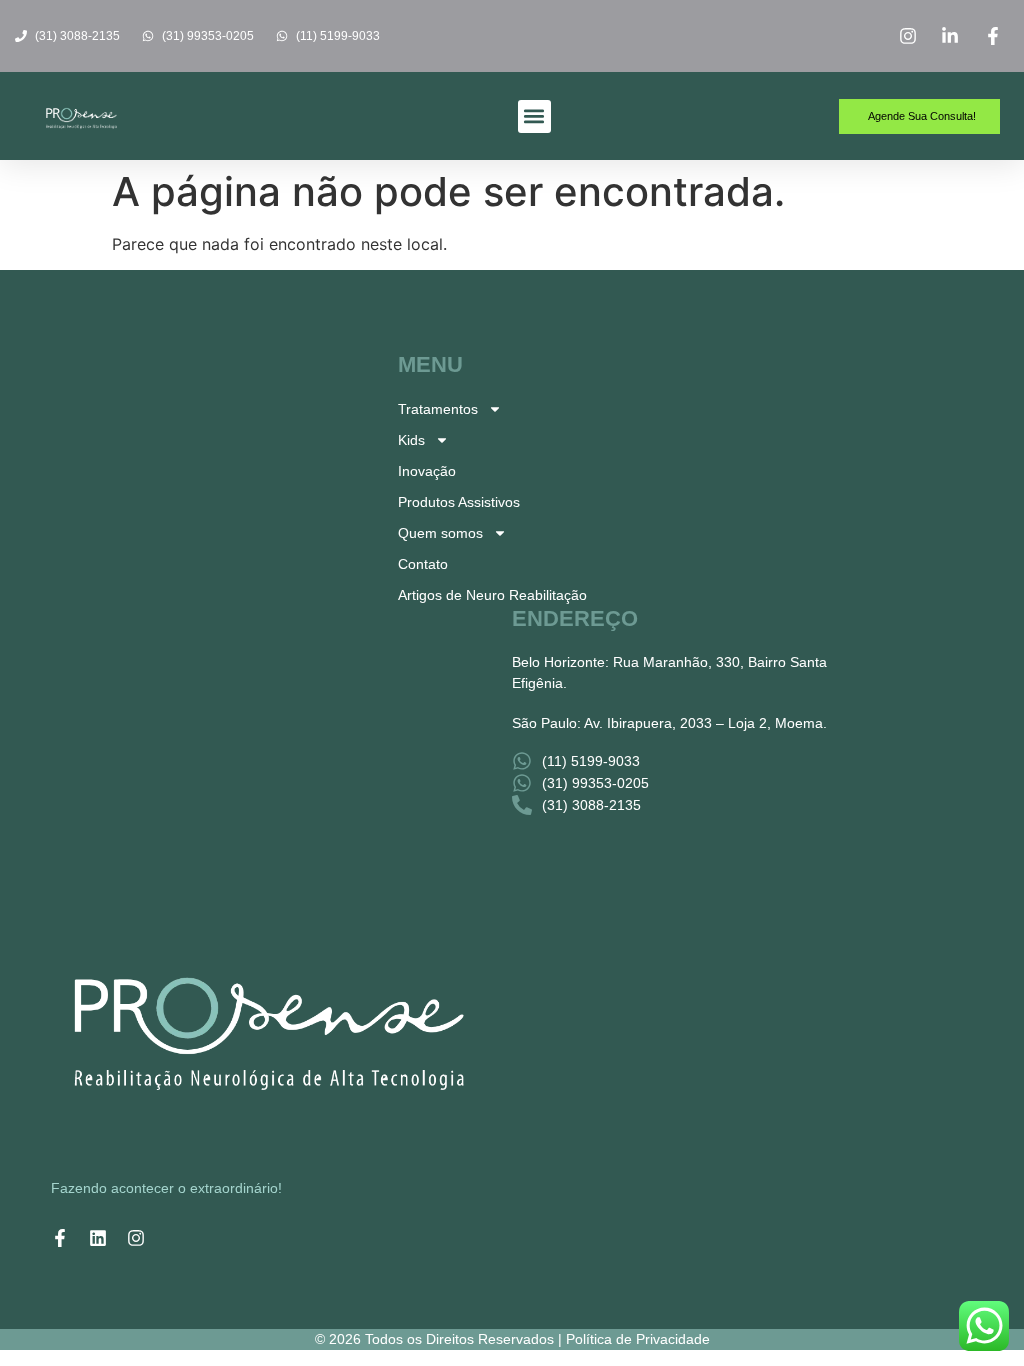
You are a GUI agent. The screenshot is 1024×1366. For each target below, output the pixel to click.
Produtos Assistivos (459, 502)
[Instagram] (136, 1238)
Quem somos (440, 533)
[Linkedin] (98, 1238)
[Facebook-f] (60, 1238)
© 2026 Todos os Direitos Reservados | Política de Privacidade (512, 1339)
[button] (534, 116)
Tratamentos (438, 409)
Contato (423, 564)
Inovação (427, 471)
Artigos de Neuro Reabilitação (492, 595)
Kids (411, 440)
